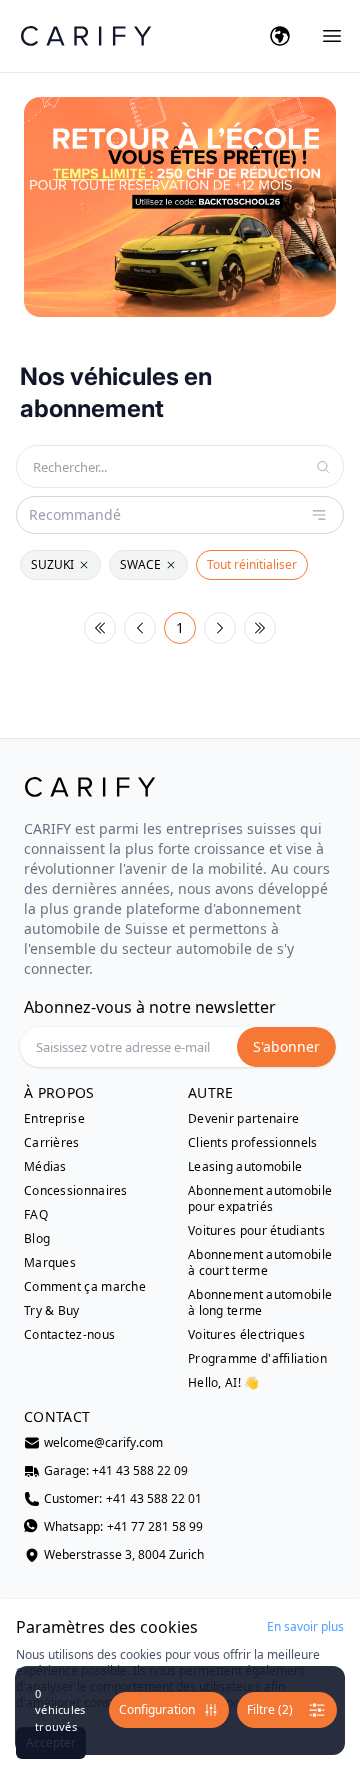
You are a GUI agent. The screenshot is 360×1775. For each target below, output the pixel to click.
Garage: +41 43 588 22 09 (116, 1471)
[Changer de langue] (280, 36)
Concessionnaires (76, 1191)
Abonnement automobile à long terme (260, 1303)
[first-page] (100, 628)
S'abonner (286, 1046)
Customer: (123, 1499)
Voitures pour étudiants (256, 1231)
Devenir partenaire (243, 1119)
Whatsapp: (123, 1527)
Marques (50, 1263)
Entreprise (54, 1119)
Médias (45, 1167)
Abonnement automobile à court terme (260, 1263)
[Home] (86, 35)
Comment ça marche (85, 1287)
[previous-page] (140, 628)
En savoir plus (305, 1627)
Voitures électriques (246, 1335)
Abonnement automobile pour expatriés (260, 1199)
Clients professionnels (253, 1143)
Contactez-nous (69, 1335)
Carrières (52, 1143)
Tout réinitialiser (252, 564)
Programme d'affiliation (257, 1359)
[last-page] (260, 628)
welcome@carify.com (103, 1443)
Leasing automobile (245, 1167)
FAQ (36, 1215)
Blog (37, 1239)
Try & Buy (52, 1311)
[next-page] (220, 628)
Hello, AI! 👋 (224, 1382)
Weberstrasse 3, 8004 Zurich (124, 1555)
